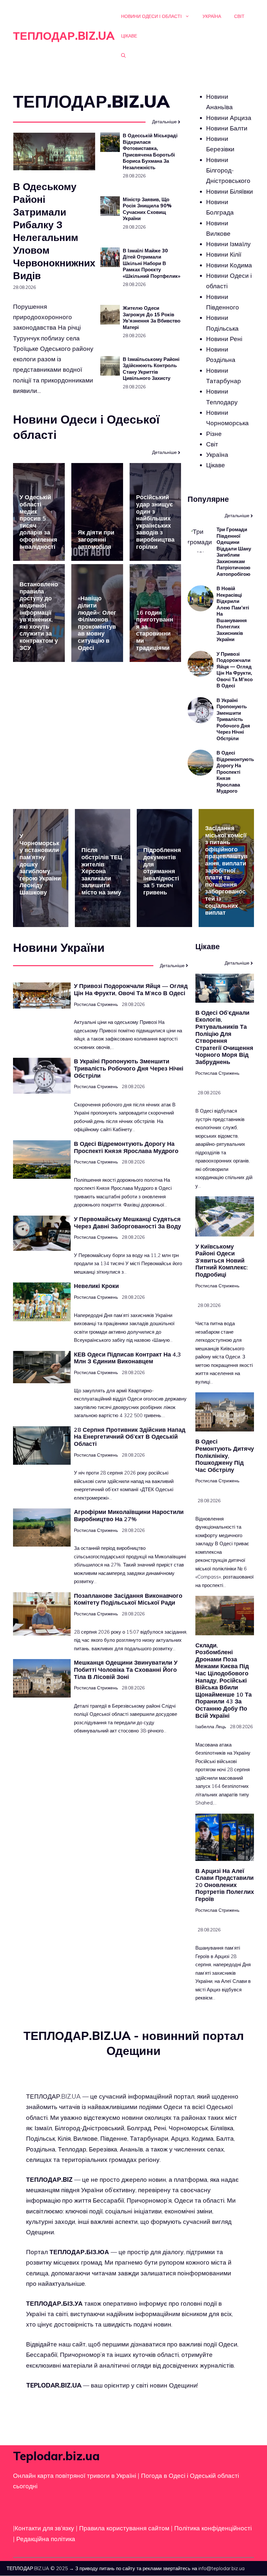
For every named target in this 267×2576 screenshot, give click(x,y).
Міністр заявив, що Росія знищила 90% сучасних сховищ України (147, 209)
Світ (239, 16)
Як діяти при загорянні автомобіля (96, 539)
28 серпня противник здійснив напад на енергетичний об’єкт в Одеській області (130, 1437)
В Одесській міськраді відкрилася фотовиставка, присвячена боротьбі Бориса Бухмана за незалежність (150, 151)
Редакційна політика (46, 2539)
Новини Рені (224, 339)
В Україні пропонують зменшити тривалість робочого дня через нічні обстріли (233, 719)
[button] (123, 55)
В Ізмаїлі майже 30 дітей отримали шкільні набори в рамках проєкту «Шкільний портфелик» (152, 263)
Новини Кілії (224, 254)
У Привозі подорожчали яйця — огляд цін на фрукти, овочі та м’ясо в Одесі (235, 670)
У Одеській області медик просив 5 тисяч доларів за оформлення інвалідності (38, 522)
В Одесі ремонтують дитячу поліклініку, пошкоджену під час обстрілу (225, 1455)
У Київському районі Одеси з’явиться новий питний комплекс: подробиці (222, 1260)
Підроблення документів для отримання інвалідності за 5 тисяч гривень (162, 871)
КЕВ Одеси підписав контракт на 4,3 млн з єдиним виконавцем (127, 1358)
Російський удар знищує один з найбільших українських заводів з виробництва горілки (155, 522)
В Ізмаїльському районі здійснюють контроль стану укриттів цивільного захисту (151, 369)
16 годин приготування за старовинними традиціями (155, 630)
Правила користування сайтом (125, 2528)
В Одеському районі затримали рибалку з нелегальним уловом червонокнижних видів (54, 231)
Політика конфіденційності (213, 2528)
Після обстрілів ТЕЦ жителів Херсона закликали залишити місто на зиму (102, 871)
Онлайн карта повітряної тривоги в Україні (75, 2476)
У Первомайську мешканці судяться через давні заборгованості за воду (127, 1223)
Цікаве (129, 36)
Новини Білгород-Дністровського (228, 170)
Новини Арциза (229, 118)
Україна (212, 16)
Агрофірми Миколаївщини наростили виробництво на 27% (129, 1515)
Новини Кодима (229, 265)
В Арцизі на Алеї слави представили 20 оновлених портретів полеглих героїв (225, 1885)
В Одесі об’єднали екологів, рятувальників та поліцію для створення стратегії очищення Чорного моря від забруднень (224, 1037)
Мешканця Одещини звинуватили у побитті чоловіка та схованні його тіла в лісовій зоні (126, 1670)
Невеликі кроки (96, 1286)
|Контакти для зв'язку (44, 2528)
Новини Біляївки (230, 191)
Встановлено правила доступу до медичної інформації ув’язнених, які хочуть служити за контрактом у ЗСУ (39, 616)
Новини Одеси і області (151, 16)
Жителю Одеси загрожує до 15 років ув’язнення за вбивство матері (152, 318)
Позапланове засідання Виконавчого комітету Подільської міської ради (128, 1599)
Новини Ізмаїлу (228, 244)
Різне (214, 434)
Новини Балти (227, 128)
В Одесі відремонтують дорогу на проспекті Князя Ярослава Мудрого (235, 772)
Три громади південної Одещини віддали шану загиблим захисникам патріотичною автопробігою (234, 552)
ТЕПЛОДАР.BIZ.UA (64, 36)
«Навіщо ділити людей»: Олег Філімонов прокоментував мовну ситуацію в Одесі (97, 623)
